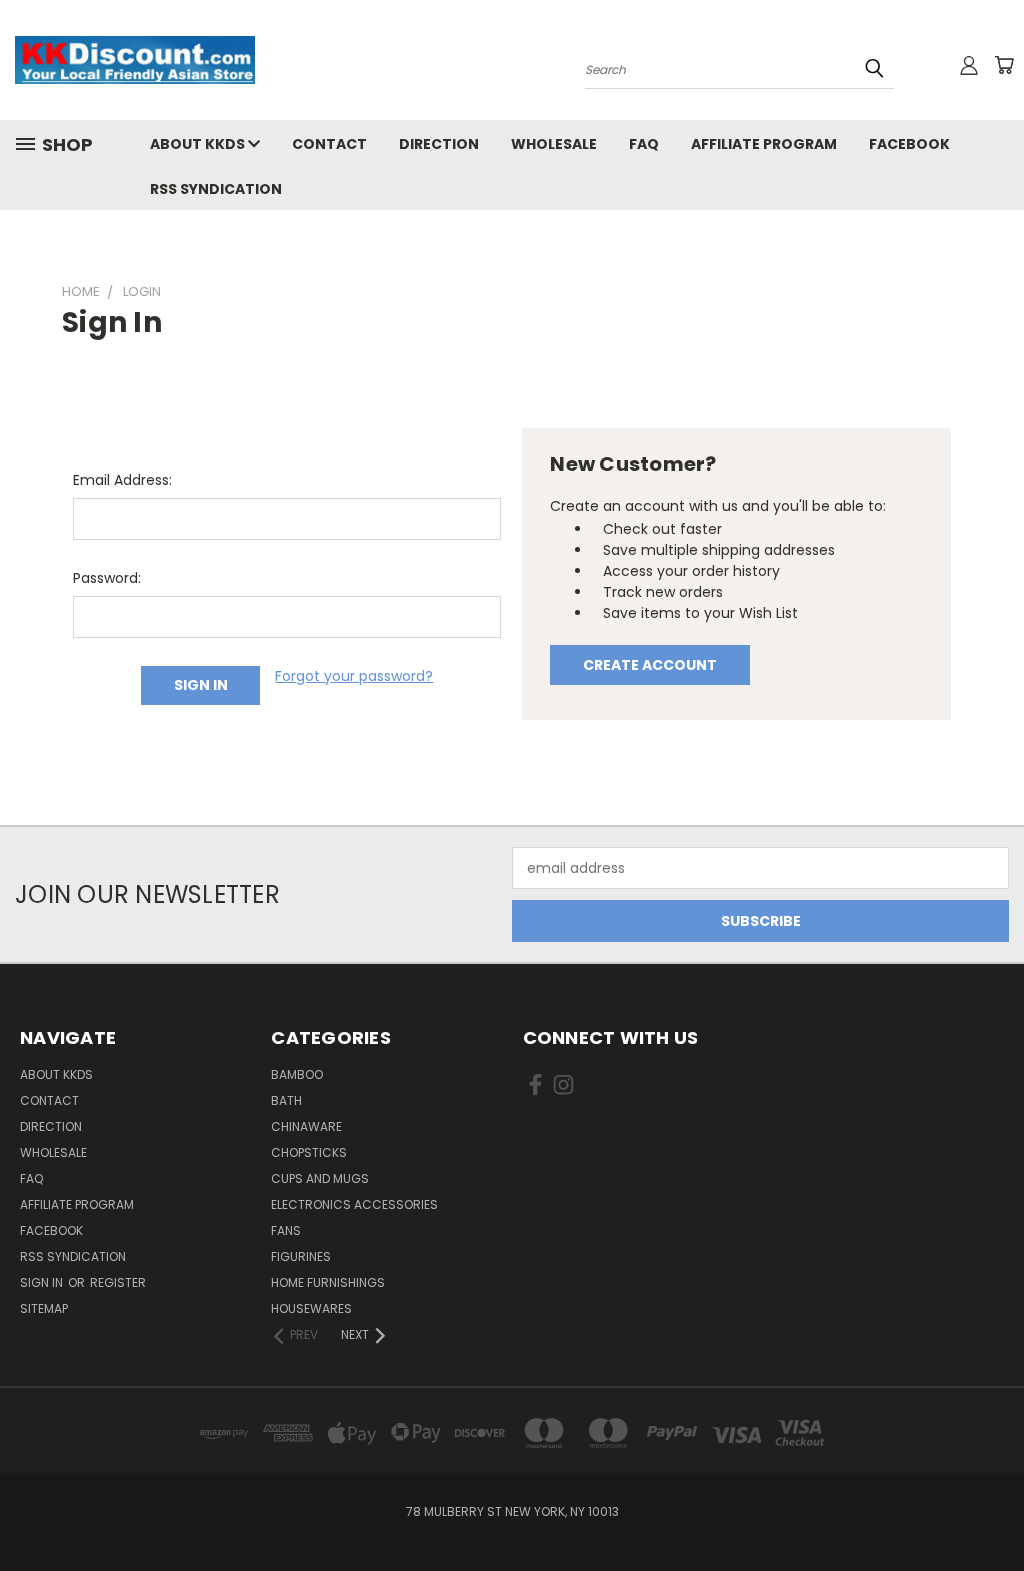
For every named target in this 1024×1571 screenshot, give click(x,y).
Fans (286, 1230)
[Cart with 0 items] (1004, 65)
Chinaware (306, 1126)
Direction (439, 144)
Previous (993, 1508)
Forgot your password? (354, 676)
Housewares (311, 1308)
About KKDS (199, 144)
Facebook (909, 144)
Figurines (301, 1256)
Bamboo (297, 1074)
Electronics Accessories (354, 1204)
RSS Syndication (216, 189)
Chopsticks (309, 1152)
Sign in (43, 1282)
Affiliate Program (764, 144)
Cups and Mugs (320, 1178)
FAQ (644, 144)
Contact (329, 144)
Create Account (650, 665)
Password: (107, 578)
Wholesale (554, 144)
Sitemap (44, 1308)
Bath (286, 1100)
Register (118, 1282)
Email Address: (122, 480)
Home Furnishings (328, 1282)
